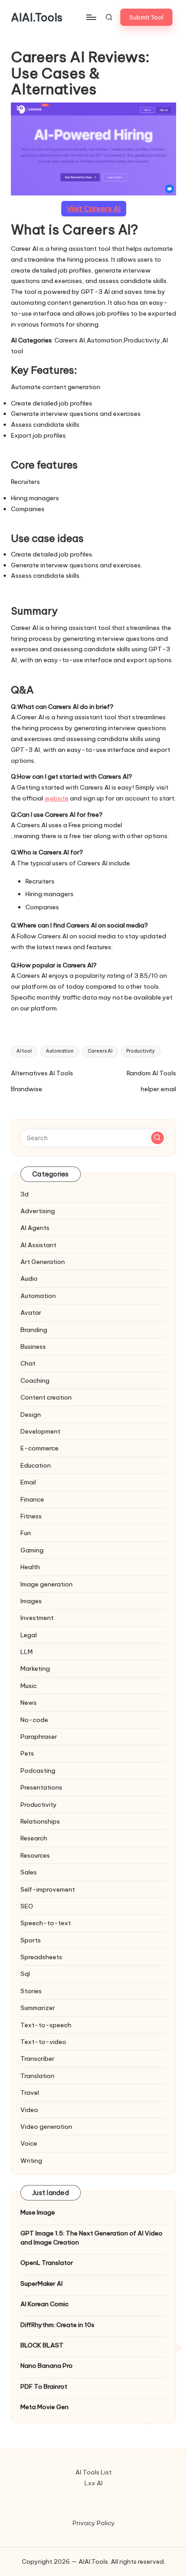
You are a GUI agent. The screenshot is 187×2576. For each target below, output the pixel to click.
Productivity (140, 1051)
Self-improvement (48, 1889)
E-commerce (39, 1448)
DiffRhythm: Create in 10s (57, 2325)
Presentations (41, 1787)
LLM (27, 1652)
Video (29, 2110)
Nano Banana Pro (47, 2366)
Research (34, 1838)
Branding (34, 1330)
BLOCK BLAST (42, 2345)
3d (25, 1194)
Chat (28, 1363)
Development (40, 1431)
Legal (29, 1635)
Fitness (31, 1516)
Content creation (46, 1397)
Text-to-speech (46, 2025)
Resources (35, 1855)
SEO (27, 1906)
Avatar (31, 1312)
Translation (37, 2076)
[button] (146, 17)
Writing (31, 2161)
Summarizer (38, 2008)
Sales (29, 1872)
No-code (34, 1720)
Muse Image (38, 2212)
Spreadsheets (41, 1957)
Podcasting (38, 1771)
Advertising (38, 1211)
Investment (37, 1618)
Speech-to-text (46, 1923)
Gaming (32, 1550)
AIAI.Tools (37, 17)
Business (33, 1347)
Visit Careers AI (94, 209)
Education (36, 1465)
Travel (30, 2093)
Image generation (47, 1584)
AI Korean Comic (44, 2304)
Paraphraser (39, 1737)
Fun (26, 1533)
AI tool (24, 1051)
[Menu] (91, 17)
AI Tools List (93, 2472)
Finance (32, 1499)
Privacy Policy (94, 2523)
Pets (27, 1753)
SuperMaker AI (42, 2283)
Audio (29, 1278)
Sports (31, 1940)
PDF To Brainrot (44, 2386)
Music (29, 1686)
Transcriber (37, 2059)
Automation (60, 1051)
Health (30, 1567)
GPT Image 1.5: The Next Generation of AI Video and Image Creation (91, 2238)
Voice (29, 2143)
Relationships (40, 1821)
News (29, 1703)
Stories (31, 1991)
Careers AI (100, 1051)
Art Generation (43, 1262)
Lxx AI (93, 2483)
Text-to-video (43, 2042)
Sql (25, 1974)
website (57, 798)
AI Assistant (38, 1245)
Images (31, 1601)
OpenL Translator (47, 2263)
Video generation (46, 2127)
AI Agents (35, 1228)
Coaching (35, 1381)
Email (28, 1482)
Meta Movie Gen (44, 2407)
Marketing (35, 1669)
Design (31, 1415)
